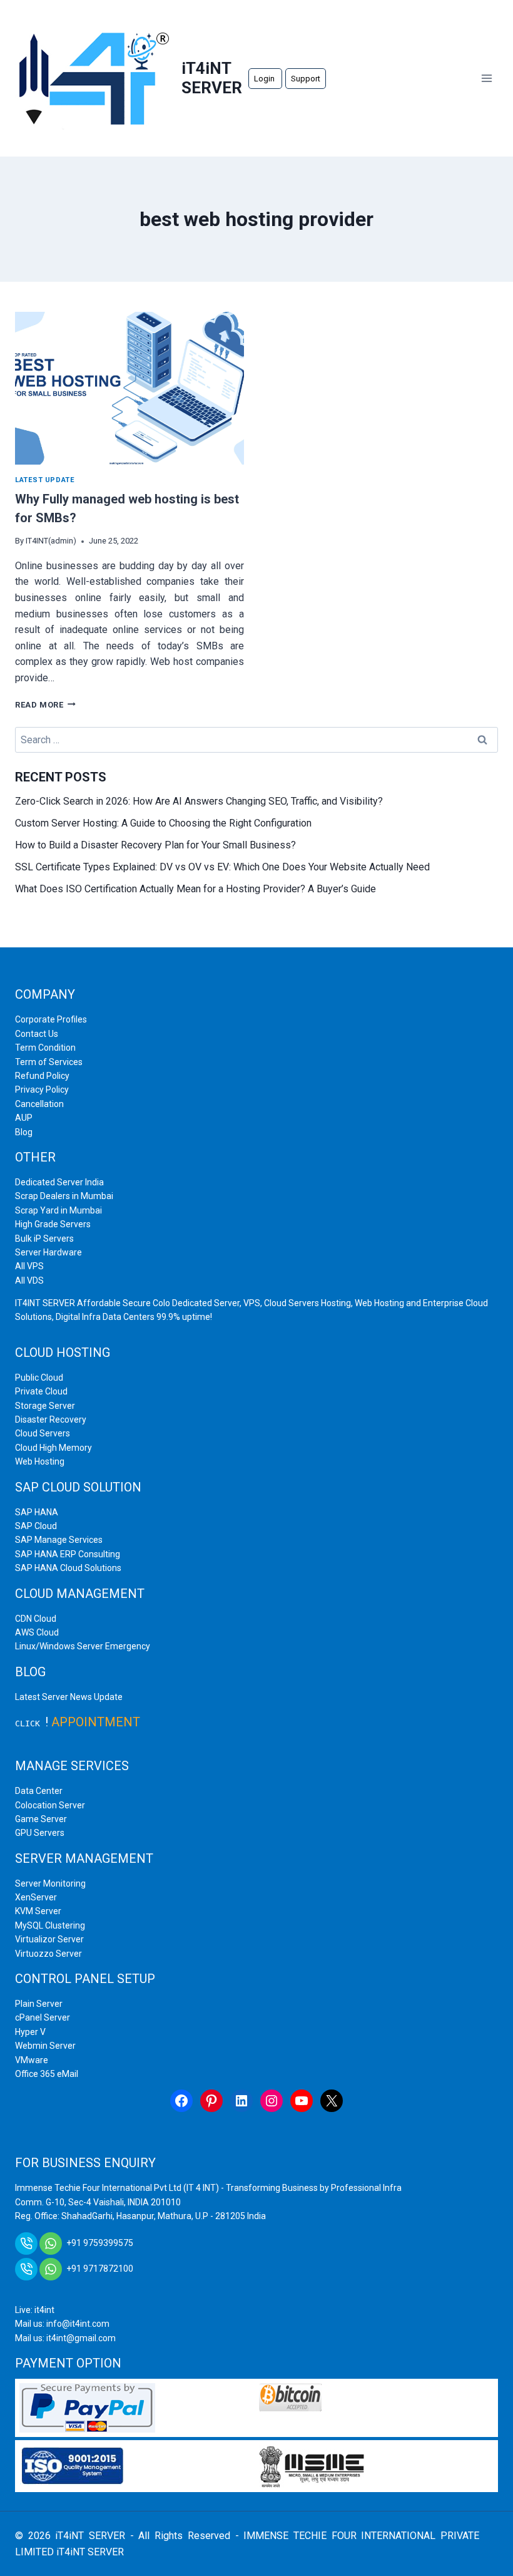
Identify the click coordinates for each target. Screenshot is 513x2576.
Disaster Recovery (51, 1419)
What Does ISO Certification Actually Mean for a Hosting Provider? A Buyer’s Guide (196, 889)
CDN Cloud (36, 1619)
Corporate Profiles (51, 1019)
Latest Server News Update (69, 1697)
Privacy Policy (42, 1090)
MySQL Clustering (50, 1925)
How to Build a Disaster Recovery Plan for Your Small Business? (157, 845)
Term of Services (49, 1062)
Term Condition (45, 1048)
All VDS (29, 1280)
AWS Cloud (37, 1632)
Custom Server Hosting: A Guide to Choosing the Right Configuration (165, 823)
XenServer (36, 1897)
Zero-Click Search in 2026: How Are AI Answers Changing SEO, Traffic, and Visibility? (200, 801)
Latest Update (45, 480)
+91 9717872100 (100, 2269)
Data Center (39, 1791)
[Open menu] (486, 78)
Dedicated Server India (59, 1182)
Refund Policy (42, 1076)
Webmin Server (45, 2046)
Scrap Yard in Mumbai (58, 1210)
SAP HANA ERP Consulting (68, 1554)
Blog (24, 1132)
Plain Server (39, 2004)
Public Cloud (39, 1378)
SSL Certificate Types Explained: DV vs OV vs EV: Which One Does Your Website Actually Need (224, 867)
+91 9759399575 (100, 2243)
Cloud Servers (43, 1433)
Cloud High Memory (53, 1448)
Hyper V (30, 2032)
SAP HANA (37, 1512)
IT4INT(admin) (51, 541)
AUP (24, 1118)
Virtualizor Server (49, 1939)
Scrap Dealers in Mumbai (64, 1196)
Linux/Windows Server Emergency (83, 1646)
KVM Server (38, 1911)
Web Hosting (40, 1461)
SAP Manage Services (59, 1540)
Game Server (41, 1819)
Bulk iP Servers (44, 1239)
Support (306, 79)
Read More (45, 705)
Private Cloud (41, 1391)
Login (265, 79)
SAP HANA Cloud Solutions (68, 1568)
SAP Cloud (36, 1526)
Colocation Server (50, 1805)
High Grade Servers (53, 1224)
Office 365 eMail (47, 2074)
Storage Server (45, 1406)
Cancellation (39, 1104)
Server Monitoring (50, 1883)
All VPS (29, 1266)
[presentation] (130, 388)
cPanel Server (43, 2017)
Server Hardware (48, 1252)
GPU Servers (40, 1833)
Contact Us (37, 1034)
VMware (32, 2060)
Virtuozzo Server (48, 1954)
